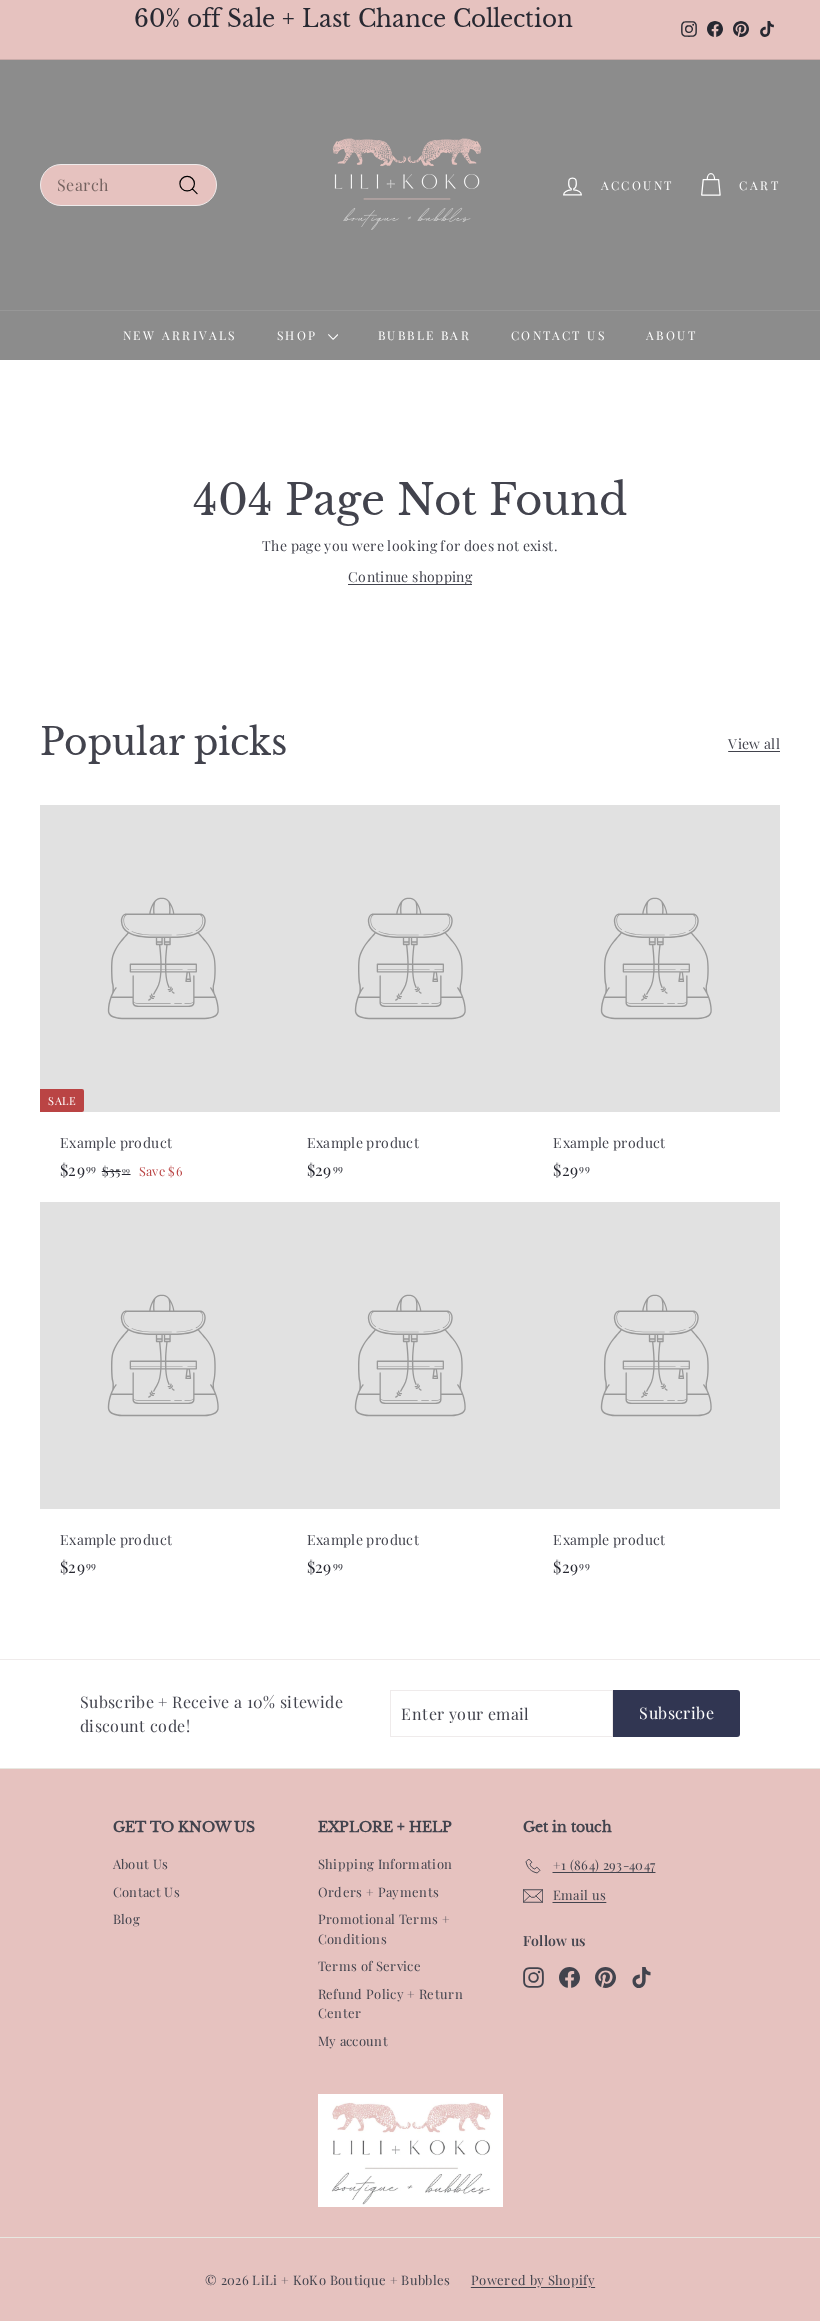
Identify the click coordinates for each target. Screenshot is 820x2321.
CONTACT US (558, 335)
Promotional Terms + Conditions (384, 1928)
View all (754, 743)
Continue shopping (410, 576)
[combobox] (128, 185)
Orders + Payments (379, 1891)
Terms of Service (370, 1965)
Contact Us (147, 1891)
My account (353, 2040)
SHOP (300, 335)
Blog (126, 1918)
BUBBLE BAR (424, 335)
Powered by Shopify (533, 2279)
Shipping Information (385, 1863)
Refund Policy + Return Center (391, 2003)
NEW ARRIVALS (180, 335)
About (671, 335)
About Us (141, 1863)
